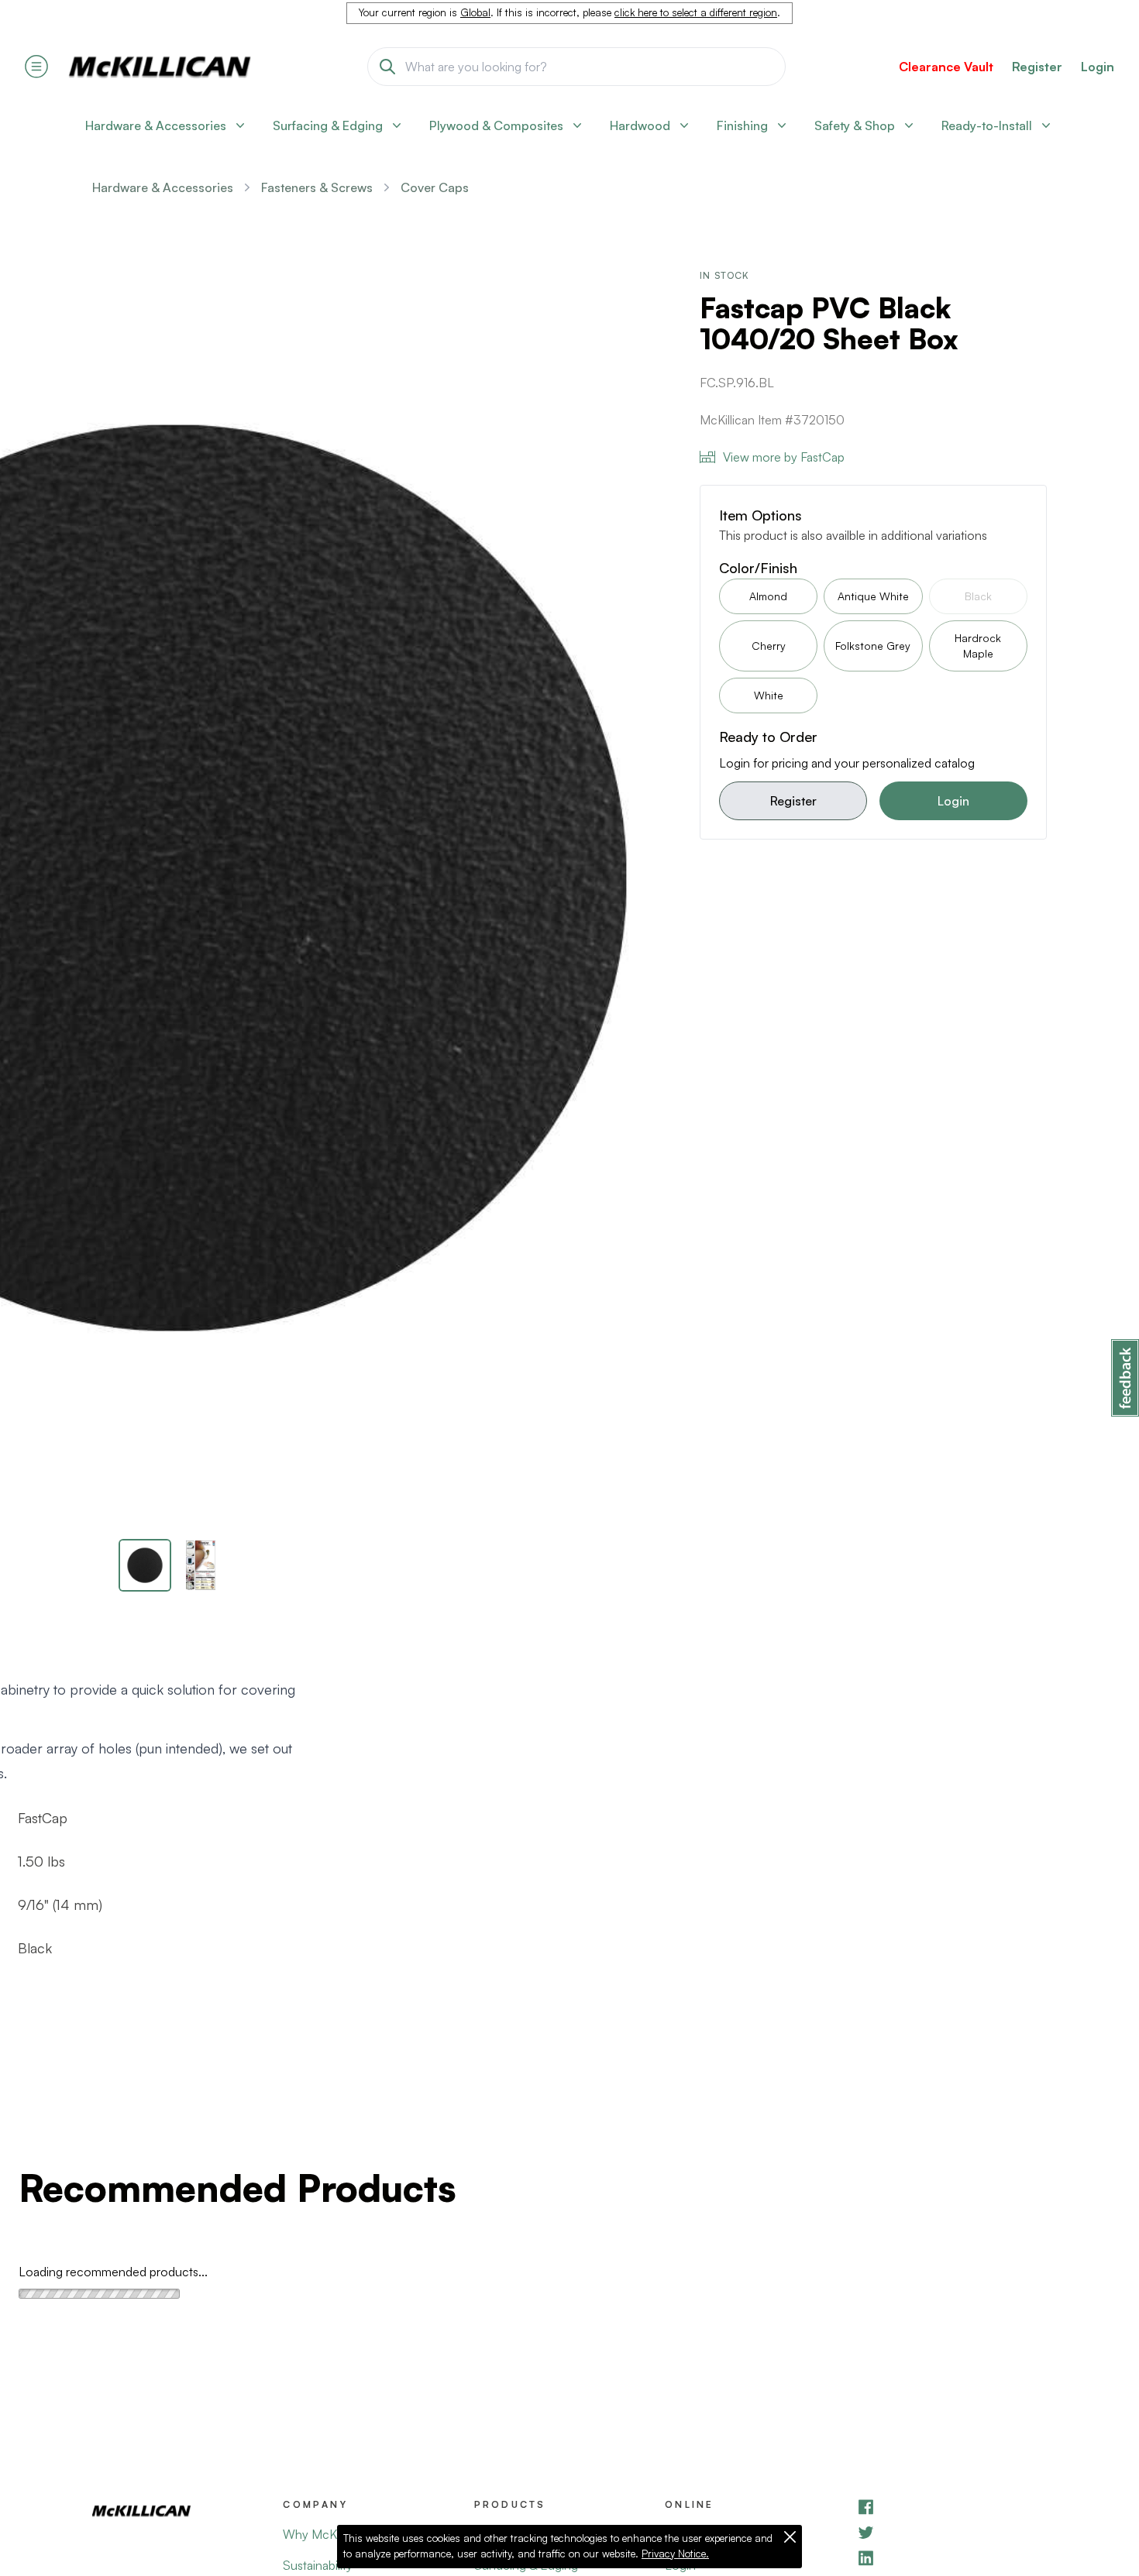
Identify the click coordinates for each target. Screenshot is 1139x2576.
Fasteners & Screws (317, 187)
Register (793, 801)
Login (1098, 67)
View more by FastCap (784, 457)
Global (475, 12)
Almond (768, 596)
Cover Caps (435, 187)
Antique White (873, 596)
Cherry (769, 646)
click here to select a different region (696, 12)
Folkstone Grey (873, 646)
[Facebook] (951, 2507)
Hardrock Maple (978, 646)
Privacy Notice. (675, 2554)
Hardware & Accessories (163, 187)
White (769, 695)
